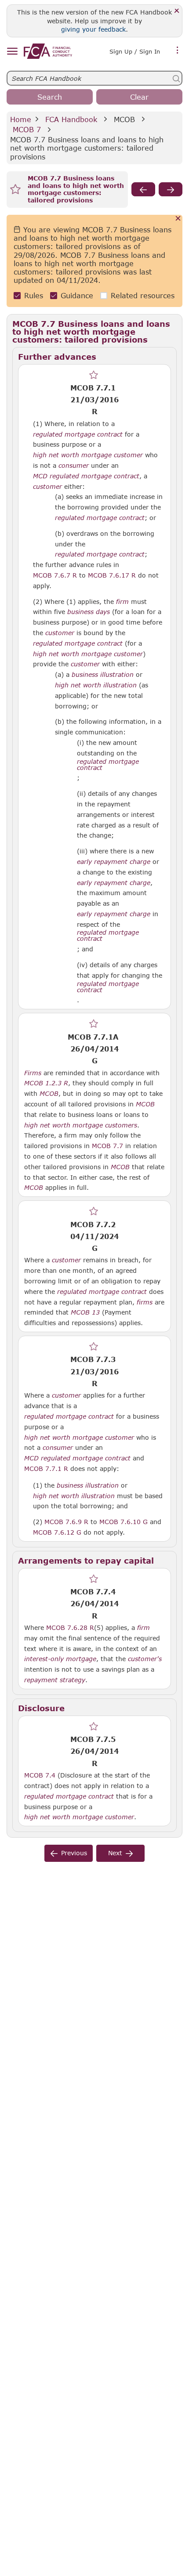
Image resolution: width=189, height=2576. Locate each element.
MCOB (124, 119)
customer (47, 487)
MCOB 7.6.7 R (55, 575)
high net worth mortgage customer (88, 455)
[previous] (143, 189)
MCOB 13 (85, 1312)
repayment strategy (55, 1680)
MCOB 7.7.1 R (46, 1468)
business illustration (103, 675)
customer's (145, 1659)
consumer (74, 466)
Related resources (143, 295)
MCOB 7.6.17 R (112, 575)
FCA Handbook (71, 119)
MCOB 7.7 (107, 1145)
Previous (74, 1853)
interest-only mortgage (60, 1659)
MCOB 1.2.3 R (46, 1083)
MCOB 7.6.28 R (70, 1627)
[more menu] (178, 51)
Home (21, 119)
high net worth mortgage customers (81, 1125)
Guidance (77, 295)
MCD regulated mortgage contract (86, 476)
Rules (34, 295)
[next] (171, 189)
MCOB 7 (27, 129)
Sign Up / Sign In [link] (135, 51)
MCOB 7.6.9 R (66, 1521)
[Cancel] (178, 219)
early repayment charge (114, 862)
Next (115, 1853)
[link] (48, 51)
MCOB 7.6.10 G (124, 1521)
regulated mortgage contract (78, 434)
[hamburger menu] (12, 52)
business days (89, 612)
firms (145, 1302)
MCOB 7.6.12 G (57, 1532)
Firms (33, 1073)
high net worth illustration (96, 685)
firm (122, 602)
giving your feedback (93, 29)
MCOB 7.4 (40, 1775)
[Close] (177, 11)
